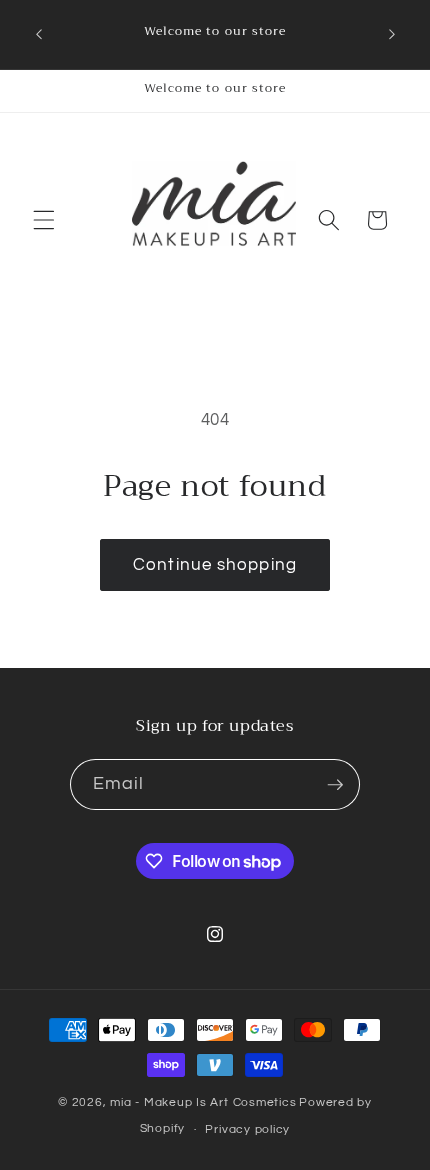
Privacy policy (247, 1129)
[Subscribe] (335, 785)
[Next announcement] (392, 34)
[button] (44, 220)
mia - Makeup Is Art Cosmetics (203, 1102)
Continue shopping (215, 564)
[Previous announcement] (39, 34)
